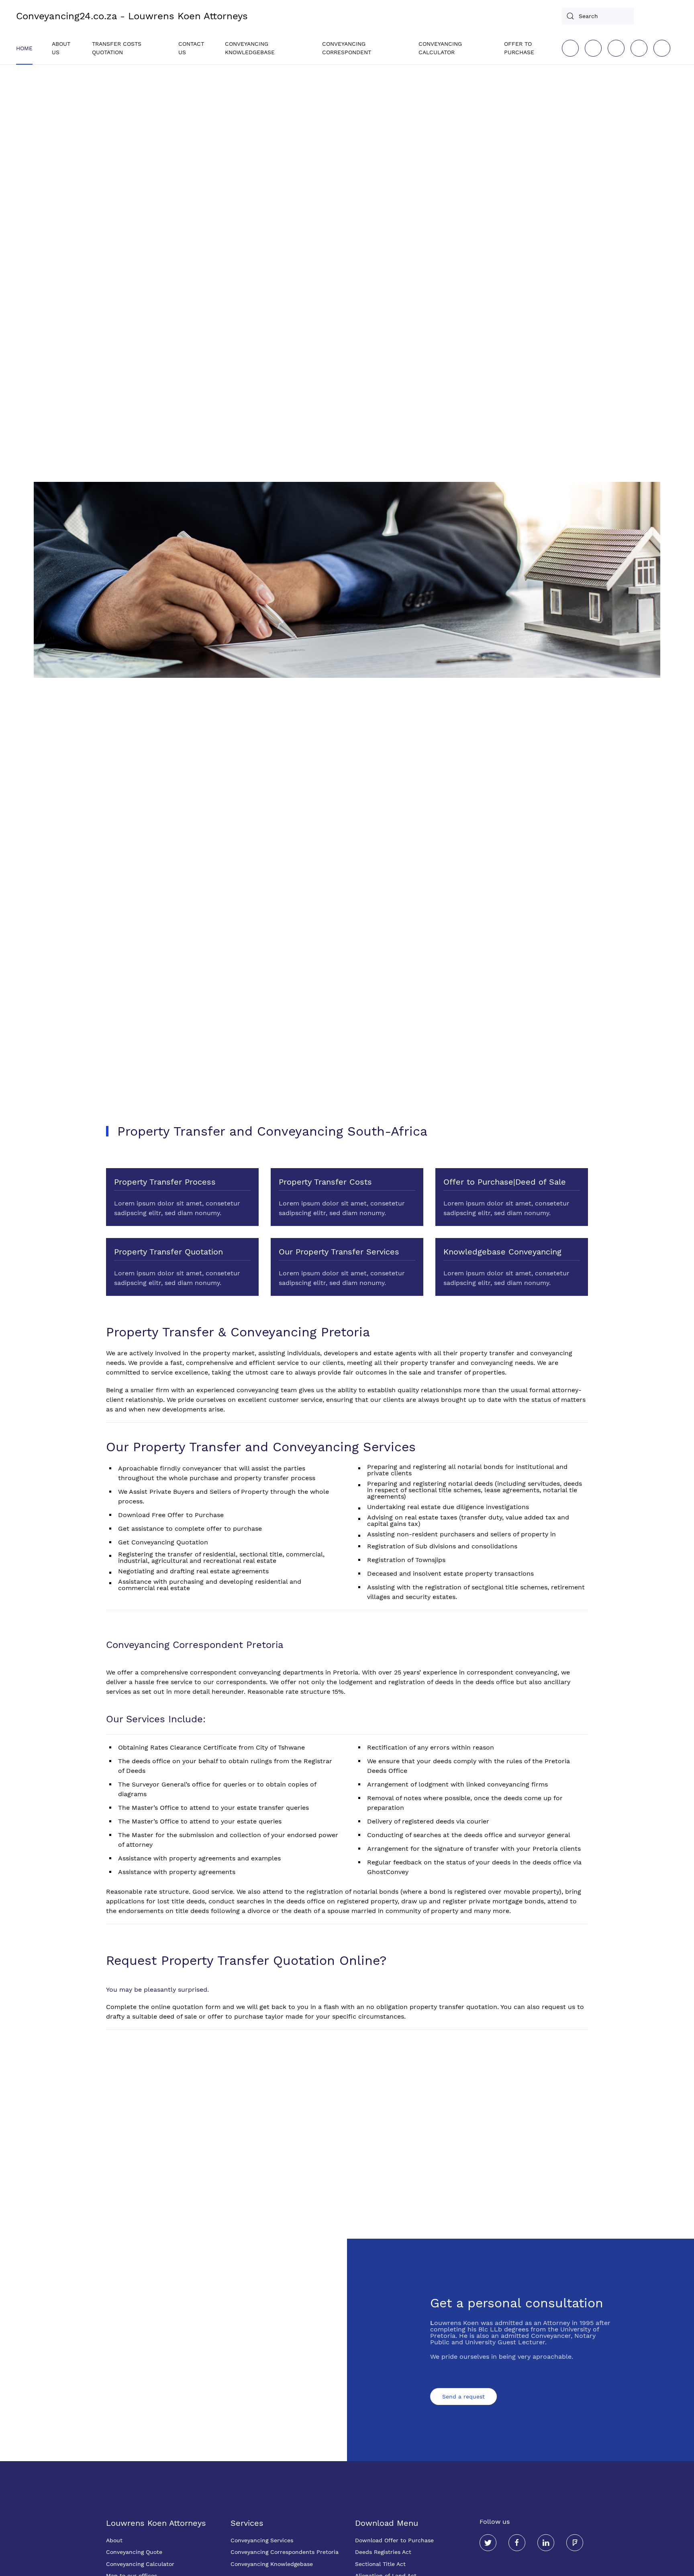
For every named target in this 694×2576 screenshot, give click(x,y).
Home (24, 48)
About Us (61, 48)
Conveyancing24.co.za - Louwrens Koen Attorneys (132, 16)
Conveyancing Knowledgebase (250, 48)
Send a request (463, 2397)
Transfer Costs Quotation (117, 48)
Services (247, 2523)
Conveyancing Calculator (440, 48)
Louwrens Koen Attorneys (156, 2523)
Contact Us (191, 48)
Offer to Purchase (519, 48)
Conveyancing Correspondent (347, 48)
